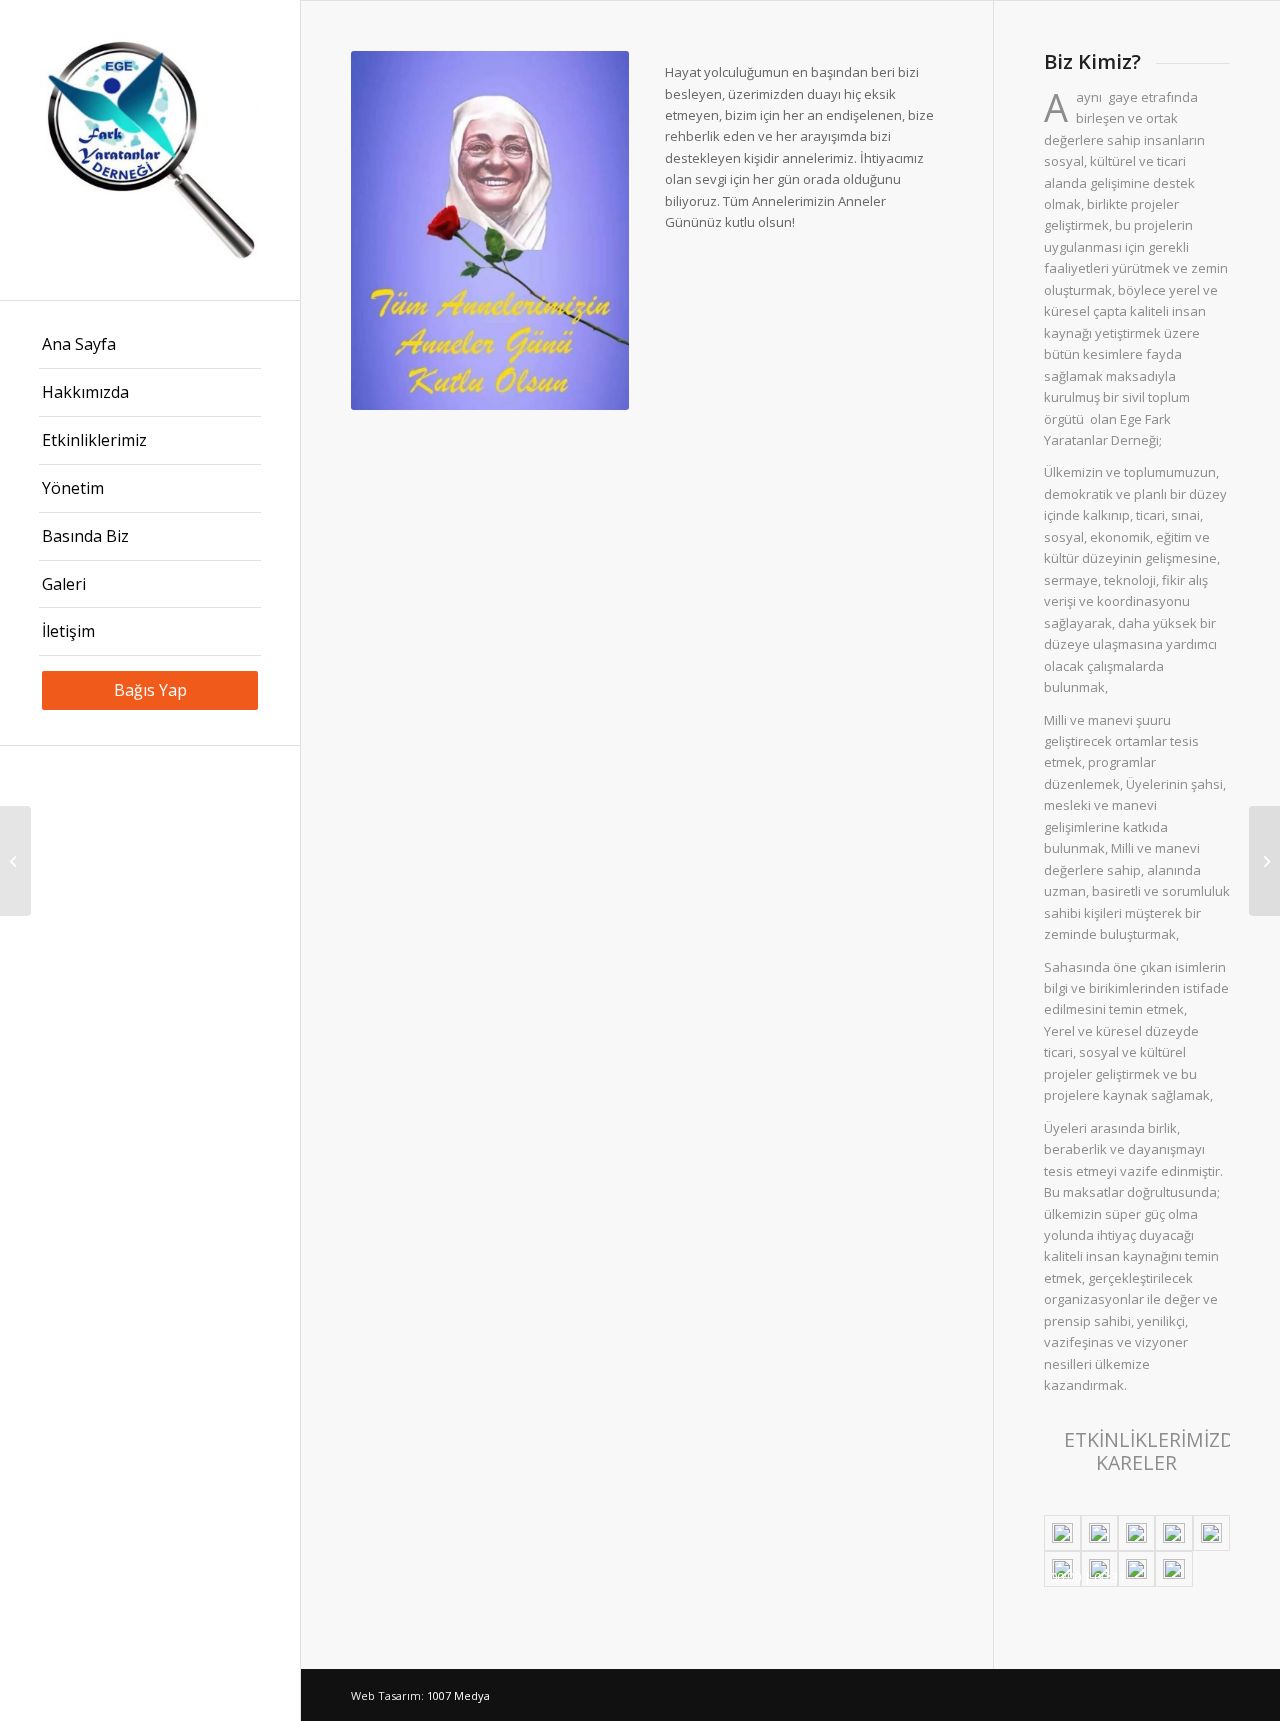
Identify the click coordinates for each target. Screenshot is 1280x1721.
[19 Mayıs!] (1264, 861)
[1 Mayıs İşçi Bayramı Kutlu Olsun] (15, 861)
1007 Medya (458, 1695)
